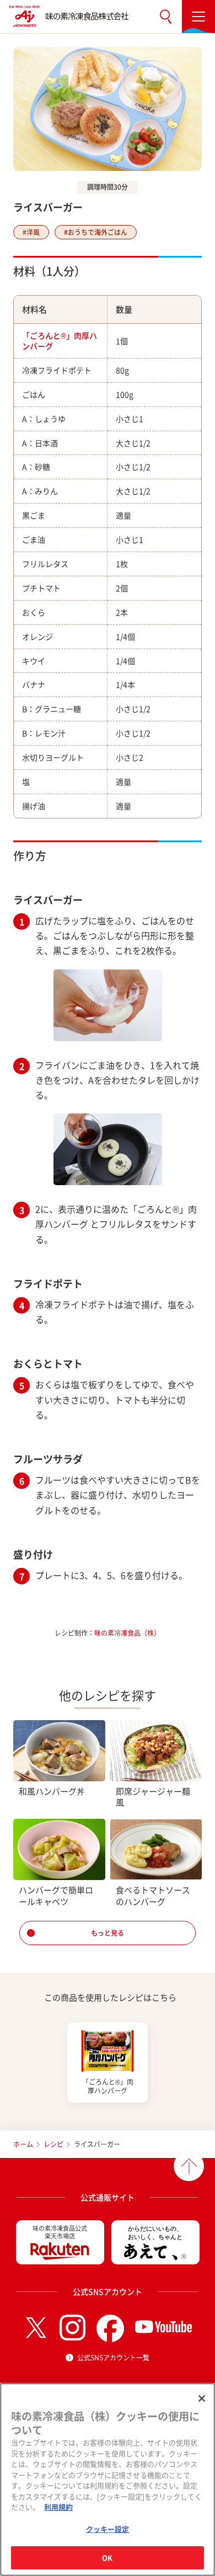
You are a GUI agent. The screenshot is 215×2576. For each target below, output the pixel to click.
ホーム (23, 2144)
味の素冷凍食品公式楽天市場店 (60, 2232)
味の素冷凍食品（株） (127, 1633)
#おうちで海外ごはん (96, 232)
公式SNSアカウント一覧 (113, 2358)
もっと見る (108, 1933)
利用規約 (58, 2507)
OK (107, 2558)
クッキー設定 (108, 2529)
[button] (165, 17)
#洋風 (31, 232)
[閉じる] (202, 2398)
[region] (108, 2479)
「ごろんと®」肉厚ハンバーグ (60, 341)
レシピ (53, 2144)
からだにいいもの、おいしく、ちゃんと (155, 2233)
